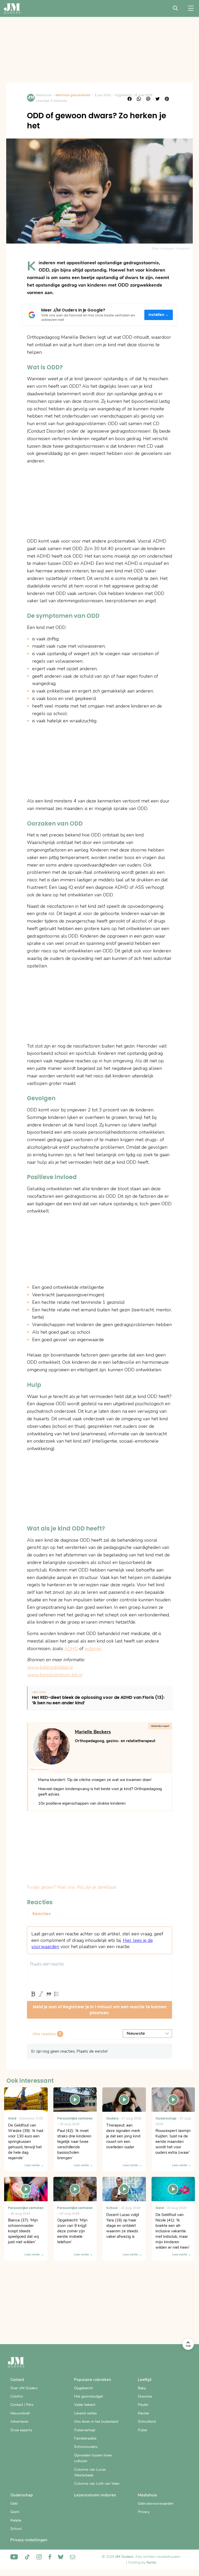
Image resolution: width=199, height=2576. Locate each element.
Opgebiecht (83, 2388)
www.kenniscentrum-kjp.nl (55, 1675)
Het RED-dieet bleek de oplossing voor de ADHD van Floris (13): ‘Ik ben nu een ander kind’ (98, 1700)
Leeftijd (145, 2380)
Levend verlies (86, 2413)
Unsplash (183, 248)
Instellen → (159, 315)
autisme (93, 1649)
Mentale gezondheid (73, 95)
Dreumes (145, 2396)
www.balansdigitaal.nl (50, 1667)
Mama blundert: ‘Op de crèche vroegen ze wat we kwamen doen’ (95, 1780)
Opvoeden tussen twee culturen (93, 2458)
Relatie (16, 2520)
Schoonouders (86, 2447)
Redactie (44, 95)
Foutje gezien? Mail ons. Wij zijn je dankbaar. (72, 1887)
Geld (14, 2504)
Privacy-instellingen (29, 2540)
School (16, 2529)
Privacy (144, 2512)
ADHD (71, 1649)
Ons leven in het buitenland (96, 2422)
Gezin (15, 2512)
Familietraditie (85, 2438)
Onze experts (21, 2430)
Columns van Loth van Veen (97, 2484)
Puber (143, 2430)
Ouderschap (22, 2495)
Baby (142, 2388)
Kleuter (144, 2413)
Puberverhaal (85, 2430)
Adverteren (19, 2422)
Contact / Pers (22, 2405)
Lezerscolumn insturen (95, 2495)
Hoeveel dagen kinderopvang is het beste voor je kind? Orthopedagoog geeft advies (100, 1792)
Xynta (151, 2562)
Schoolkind (147, 2422)
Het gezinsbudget (88, 2396)
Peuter (143, 2405)
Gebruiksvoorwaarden (156, 2504)
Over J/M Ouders (24, 2388)
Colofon (17, 2396)
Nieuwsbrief (20, 2413)
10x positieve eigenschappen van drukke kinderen (82, 1803)
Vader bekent (85, 2405)
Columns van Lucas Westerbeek (90, 2472)
